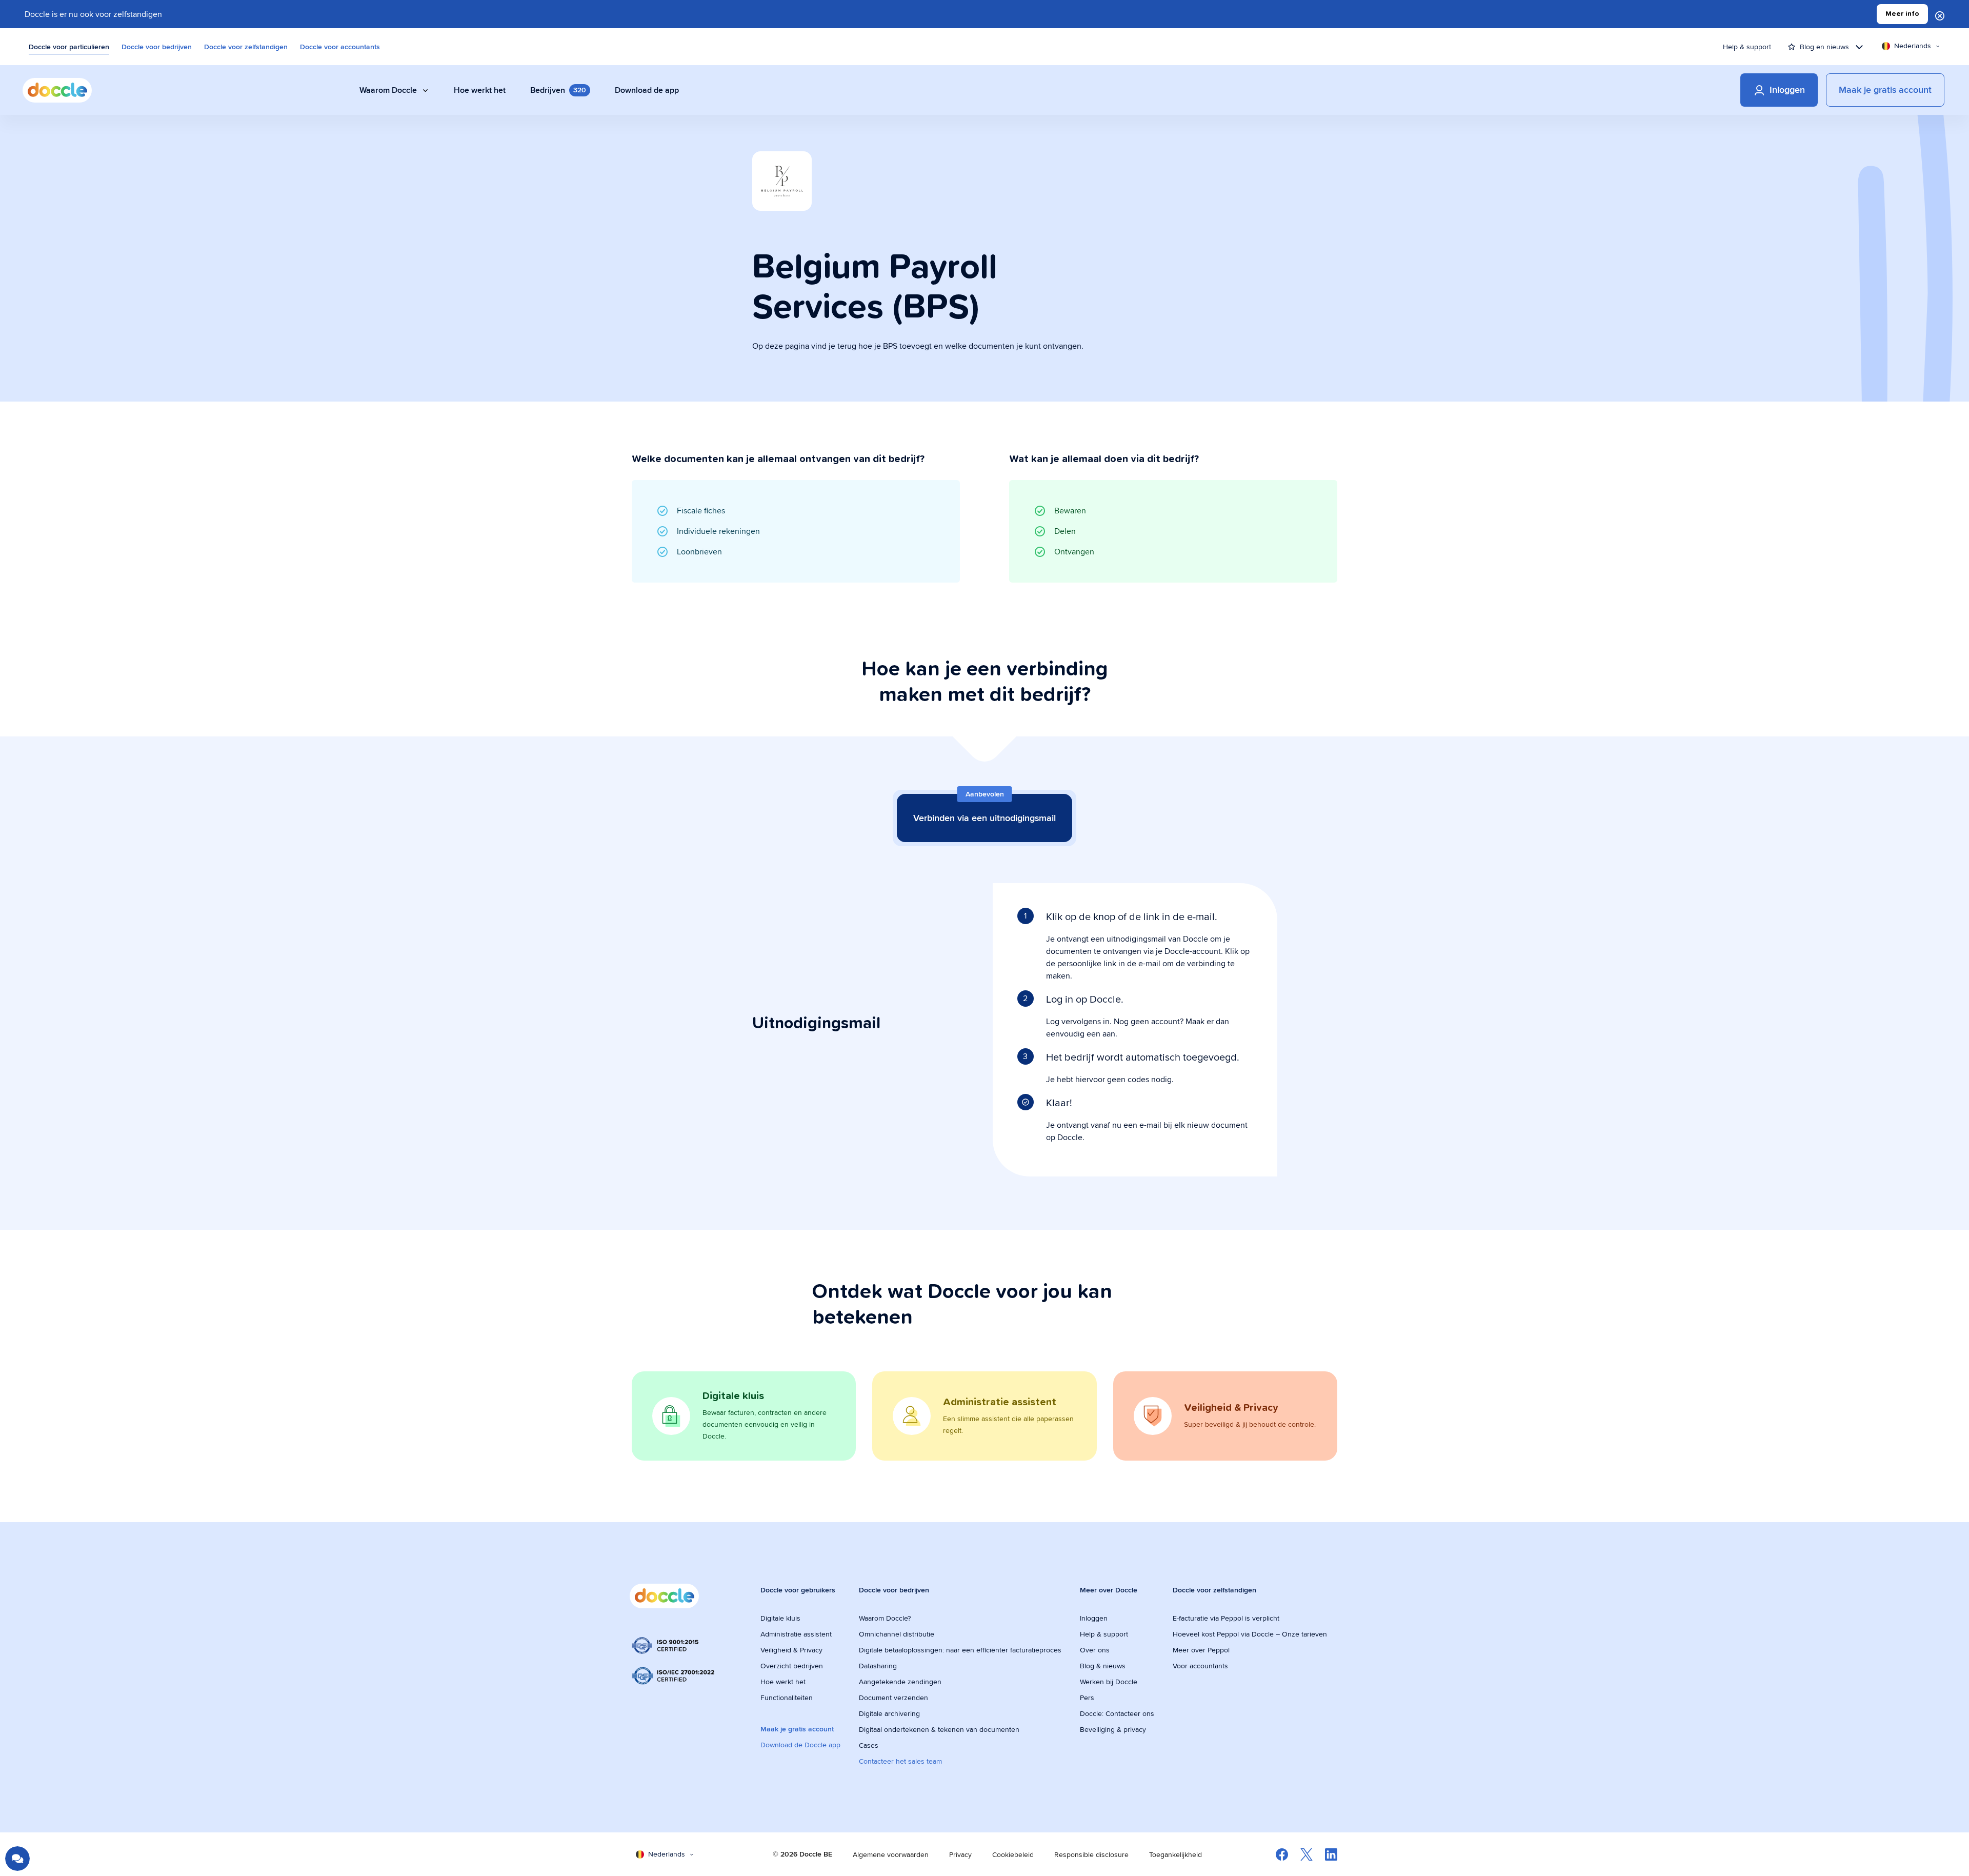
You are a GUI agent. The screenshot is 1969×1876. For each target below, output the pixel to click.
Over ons (1095, 1650)
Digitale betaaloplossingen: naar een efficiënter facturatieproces (960, 1650)
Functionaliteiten (787, 1698)
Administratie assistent (796, 1634)
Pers (1087, 1698)
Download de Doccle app (800, 1745)
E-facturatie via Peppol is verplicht (1226, 1618)
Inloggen (1094, 1618)
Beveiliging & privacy (1113, 1729)
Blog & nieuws (1103, 1666)
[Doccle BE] (57, 90)
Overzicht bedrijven (792, 1666)
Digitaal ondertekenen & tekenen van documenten (939, 1729)
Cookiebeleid (1013, 1854)
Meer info (1902, 14)
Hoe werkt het (783, 1682)
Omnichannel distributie (897, 1634)
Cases (869, 1745)
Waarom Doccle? (885, 1618)
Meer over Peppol (1201, 1650)
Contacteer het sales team (900, 1761)
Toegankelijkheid (1176, 1854)
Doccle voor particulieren (69, 47)
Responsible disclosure (1091, 1854)
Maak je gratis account (797, 1729)
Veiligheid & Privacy (791, 1650)
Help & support (1747, 47)
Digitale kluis (780, 1618)
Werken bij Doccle (1109, 1682)
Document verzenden (893, 1698)
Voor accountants (1200, 1666)
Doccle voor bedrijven (157, 47)
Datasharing (878, 1666)
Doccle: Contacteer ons (1117, 1713)
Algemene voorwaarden (891, 1854)
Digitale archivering (889, 1713)
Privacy (960, 1854)
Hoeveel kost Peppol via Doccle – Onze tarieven (1250, 1634)
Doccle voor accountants (340, 47)
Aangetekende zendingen (900, 1682)
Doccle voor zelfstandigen (246, 47)
